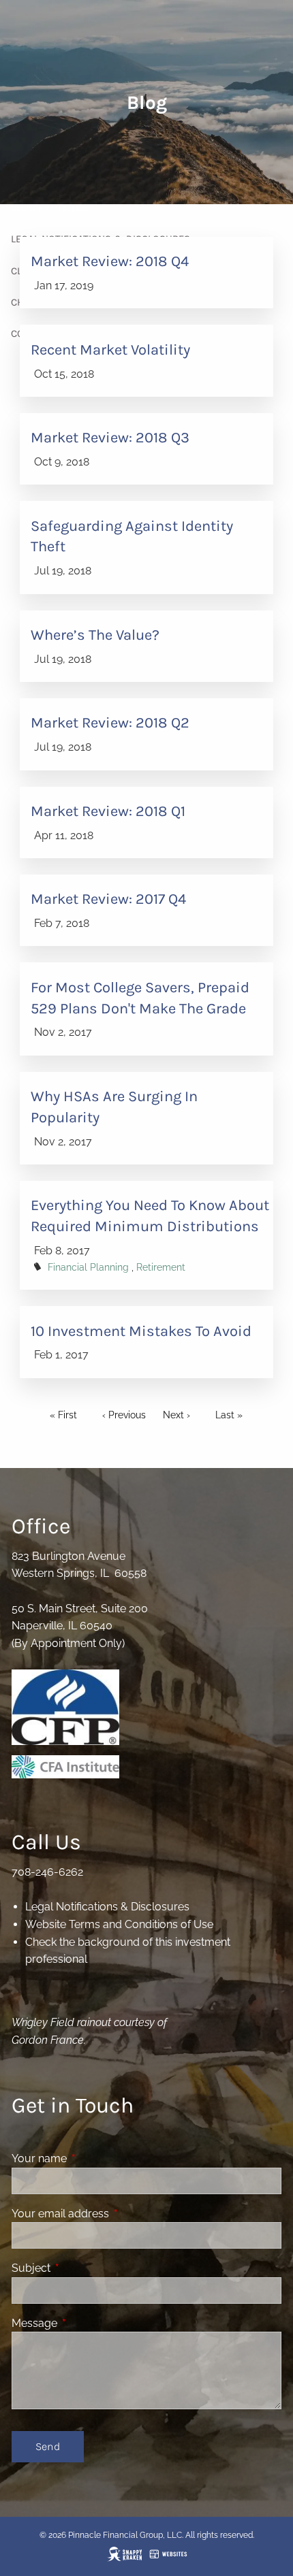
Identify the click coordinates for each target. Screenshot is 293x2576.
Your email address (113, 2214)
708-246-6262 (47, 1872)
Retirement (161, 1267)
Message (87, 2323)
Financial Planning (88, 1267)
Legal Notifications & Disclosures (107, 1907)
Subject (83, 2268)
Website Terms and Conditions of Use (119, 1924)
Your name (92, 2158)
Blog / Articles (49, 208)
